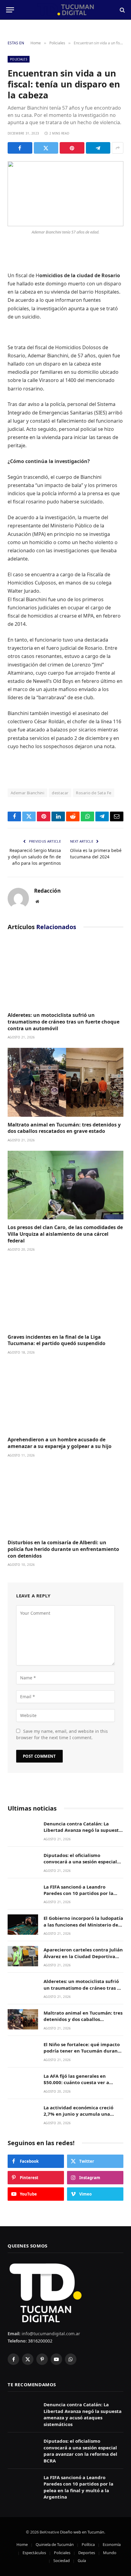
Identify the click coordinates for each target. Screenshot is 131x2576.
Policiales (19, 59)
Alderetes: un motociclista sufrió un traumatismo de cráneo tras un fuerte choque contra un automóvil (64, 1022)
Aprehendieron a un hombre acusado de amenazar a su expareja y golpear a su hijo (60, 1443)
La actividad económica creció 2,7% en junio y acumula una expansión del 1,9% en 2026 (78, 2114)
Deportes (87, 2553)
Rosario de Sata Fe (94, 793)
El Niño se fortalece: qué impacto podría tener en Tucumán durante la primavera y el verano (83, 2051)
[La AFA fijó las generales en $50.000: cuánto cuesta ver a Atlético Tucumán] (23, 2082)
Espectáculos (34, 2553)
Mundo (110, 2553)
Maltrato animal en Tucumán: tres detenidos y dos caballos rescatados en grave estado (64, 1128)
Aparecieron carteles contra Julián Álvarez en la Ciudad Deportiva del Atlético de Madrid (83, 1956)
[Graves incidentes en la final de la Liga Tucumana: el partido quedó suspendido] (65, 1294)
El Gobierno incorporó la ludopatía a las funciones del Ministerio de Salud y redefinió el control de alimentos (83, 1928)
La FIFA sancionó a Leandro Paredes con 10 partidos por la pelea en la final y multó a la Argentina (78, 1896)
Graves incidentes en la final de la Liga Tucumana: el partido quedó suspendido (57, 1340)
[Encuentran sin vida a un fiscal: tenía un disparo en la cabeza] (65, 194)
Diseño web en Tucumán (82, 2532)
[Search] (122, 10)
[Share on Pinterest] (72, 148)
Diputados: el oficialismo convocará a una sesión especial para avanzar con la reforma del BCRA (80, 1865)
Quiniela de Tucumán (55, 2544)
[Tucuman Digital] (66, 10)
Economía (112, 2544)
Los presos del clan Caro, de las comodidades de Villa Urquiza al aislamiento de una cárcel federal (65, 1234)
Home (22, 2544)
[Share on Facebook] (20, 148)
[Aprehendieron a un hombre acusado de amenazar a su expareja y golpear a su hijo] (65, 1397)
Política (88, 2544)
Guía (82, 2561)
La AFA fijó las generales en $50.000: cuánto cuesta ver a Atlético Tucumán (76, 2082)
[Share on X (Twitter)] (46, 148)
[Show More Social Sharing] (118, 148)
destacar (60, 793)
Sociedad (62, 2561)
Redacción (47, 891)
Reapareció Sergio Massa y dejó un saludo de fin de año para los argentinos (34, 857)
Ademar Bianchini (27, 793)
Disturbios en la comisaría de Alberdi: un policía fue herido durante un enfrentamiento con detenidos (63, 1549)
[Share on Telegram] (98, 148)
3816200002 (40, 2341)
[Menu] (10, 10)
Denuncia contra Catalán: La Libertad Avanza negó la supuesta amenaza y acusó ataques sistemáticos (83, 1833)
